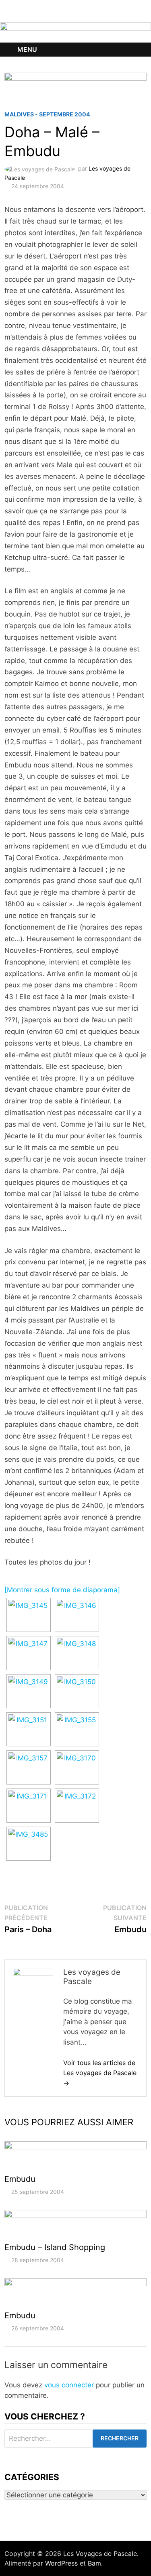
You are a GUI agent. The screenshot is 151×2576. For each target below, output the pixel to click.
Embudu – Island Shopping (55, 2247)
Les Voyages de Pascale (100, 2554)
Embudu (20, 2179)
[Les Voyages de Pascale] (75, 32)
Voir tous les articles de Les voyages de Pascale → (100, 2073)
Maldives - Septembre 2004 (47, 114)
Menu (27, 49)
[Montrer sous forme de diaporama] (62, 1590)
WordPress (61, 2563)
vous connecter (69, 2385)
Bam (94, 2563)
